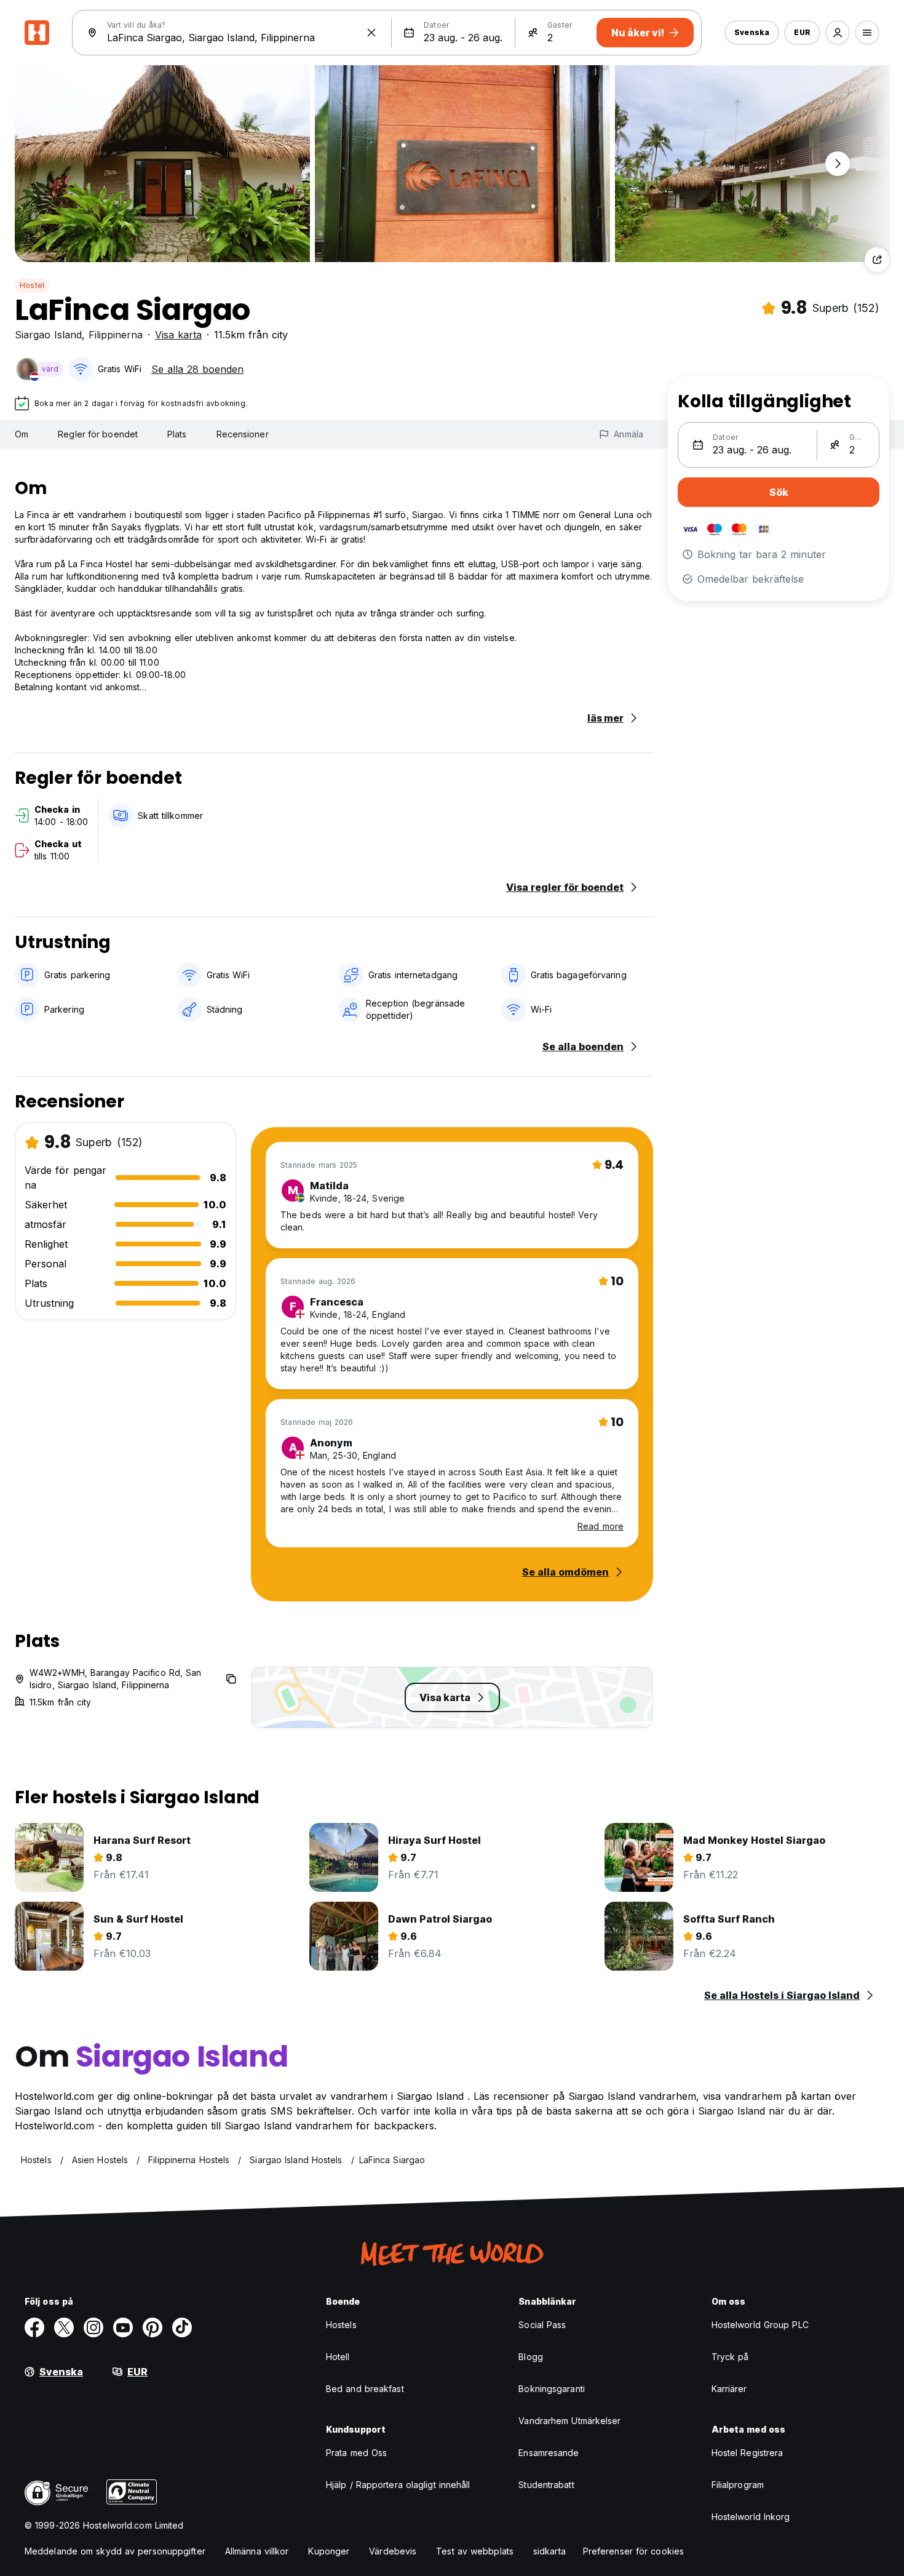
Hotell (338, 2357)
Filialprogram (738, 2485)
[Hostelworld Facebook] (34, 2327)
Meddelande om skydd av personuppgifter (115, 2551)
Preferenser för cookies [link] (633, 2551)
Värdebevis (393, 2551)
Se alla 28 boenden (197, 369)
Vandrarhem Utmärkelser (569, 2421)
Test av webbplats (475, 2551)
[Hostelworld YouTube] (123, 2327)
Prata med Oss (356, 2453)
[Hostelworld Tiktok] (182, 2327)
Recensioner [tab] (243, 434)
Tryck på (730, 2357)
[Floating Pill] (838, 164)
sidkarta (549, 2551)
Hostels (341, 2325)
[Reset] (371, 33)
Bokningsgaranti (552, 2389)
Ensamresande (549, 2453)
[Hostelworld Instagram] (93, 2327)
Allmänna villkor (257, 2551)
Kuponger (329, 2551)
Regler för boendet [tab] (98, 434)
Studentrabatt (546, 2485)
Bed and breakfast (365, 2389)
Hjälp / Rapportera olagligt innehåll (398, 2485)
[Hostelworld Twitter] (64, 2327)
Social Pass (542, 2325)
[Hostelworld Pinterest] (153, 2327)
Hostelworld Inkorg (751, 2517)
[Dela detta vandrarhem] (877, 260)
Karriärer (729, 2389)
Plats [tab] (177, 434)
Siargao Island (48, 335)
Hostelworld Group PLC (760, 2325)
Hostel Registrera (747, 2453)
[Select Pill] (838, 33)
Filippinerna (116, 335)
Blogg (531, 2357)
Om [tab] (22, 434)
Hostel (32, 285)
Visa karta (178, 335)
